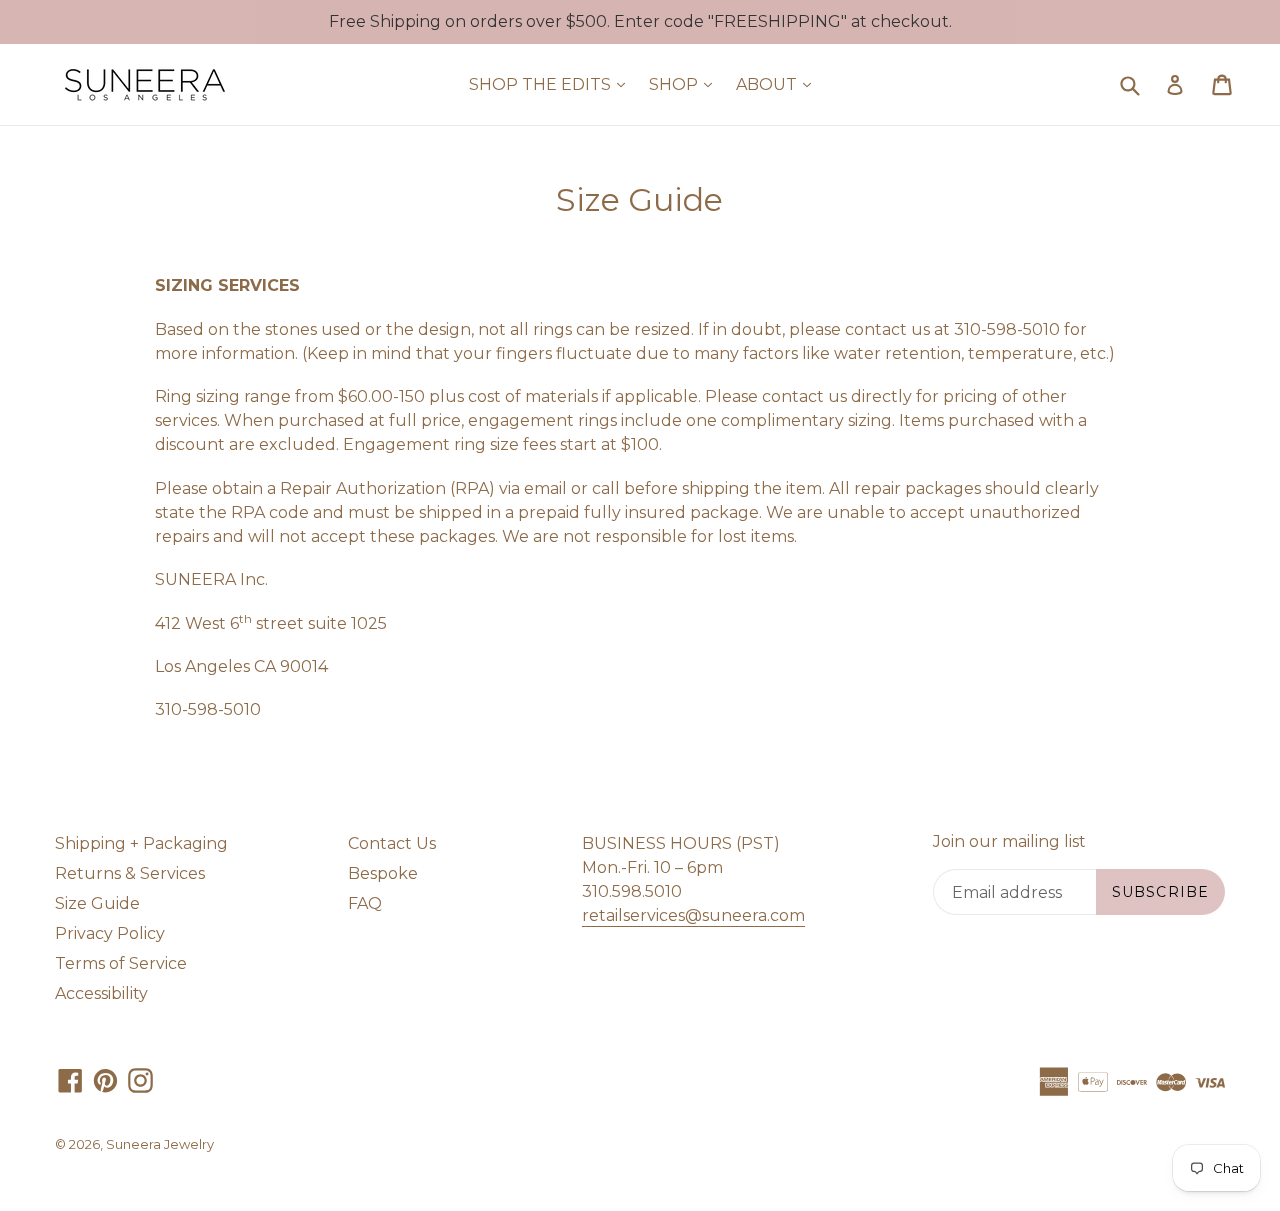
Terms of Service (121, 963)
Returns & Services (130, 873)
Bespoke (383, 873)
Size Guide (97, 903)
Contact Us (392, 843)
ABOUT (778, 84)
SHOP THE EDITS (552, 84)
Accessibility (101, 993)
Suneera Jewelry (160, 1144)
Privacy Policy (110, 933)
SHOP (685, 84)
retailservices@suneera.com (693, 915)
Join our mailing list (1009, 841)
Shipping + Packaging (141, 843)
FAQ (365, 903)
